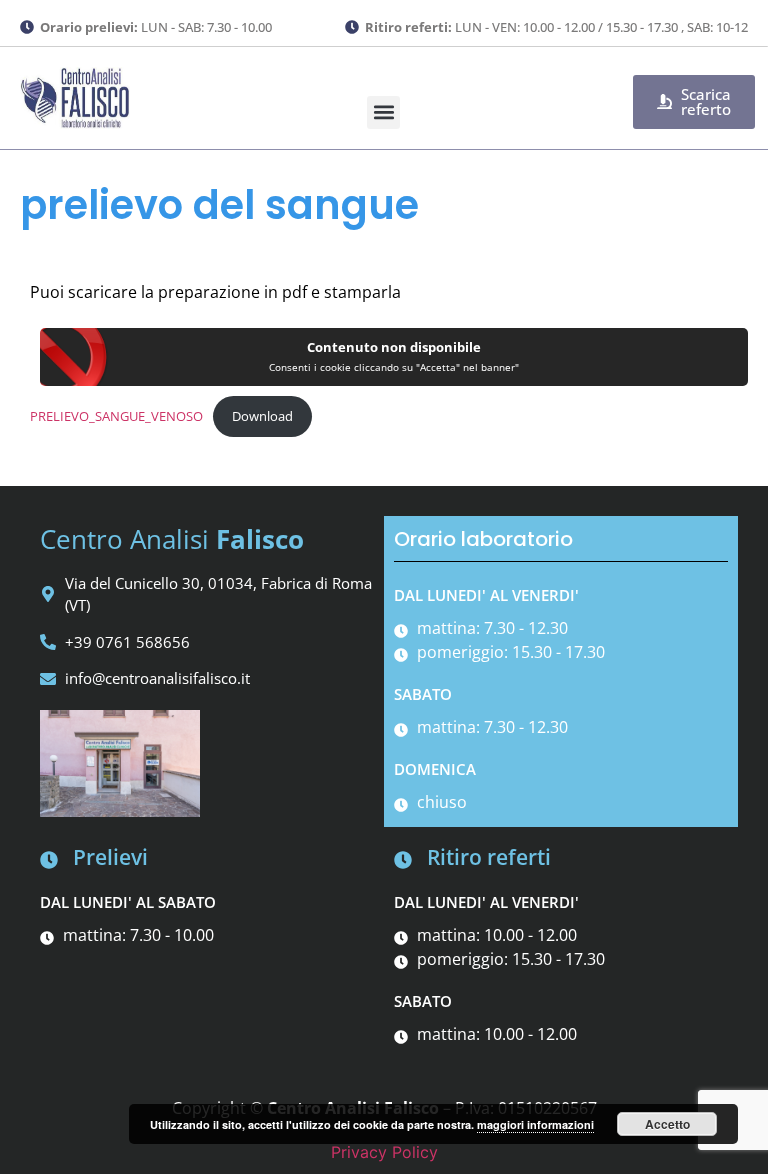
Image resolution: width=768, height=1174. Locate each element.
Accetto (667, 1124)
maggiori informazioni (535, 1124)
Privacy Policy (384, 1152)
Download (262, 416)
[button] (383, 112)
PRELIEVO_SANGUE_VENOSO (116, 416)
